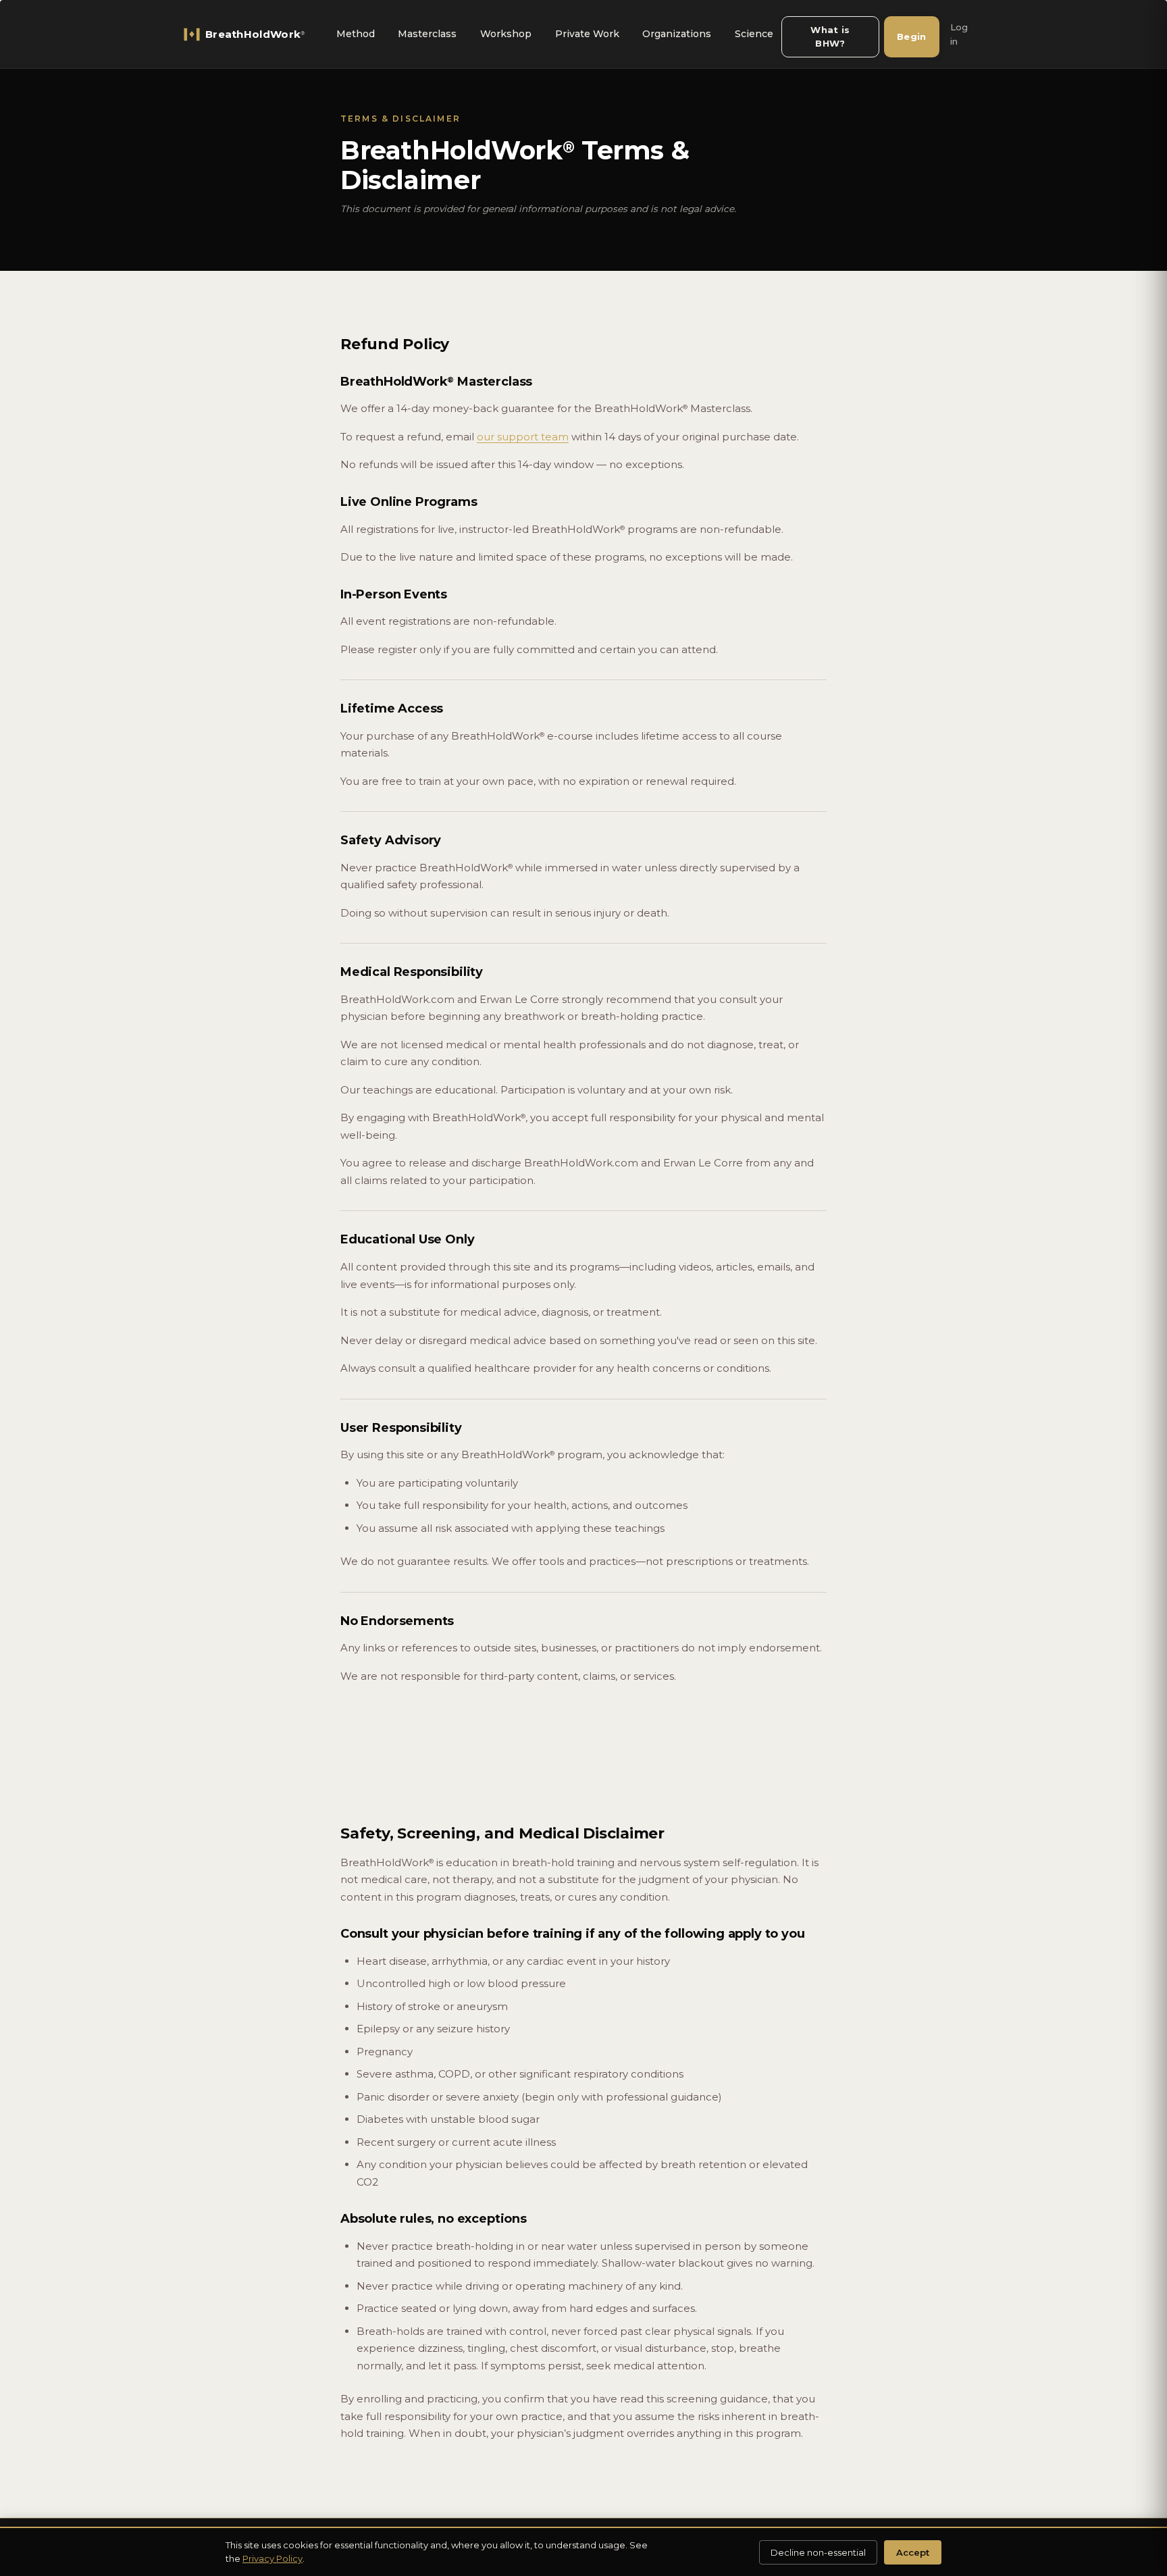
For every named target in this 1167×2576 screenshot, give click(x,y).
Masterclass (427, 34)
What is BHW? (830, 36)
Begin (912, 36)
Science (754, 34)
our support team (523, 437)
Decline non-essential (818, 2552)
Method (356, 34)
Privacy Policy (273, 2558)
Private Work (587, 34)
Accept (913, 2552)
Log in (959, 34)
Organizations (677, 34)
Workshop (506, 34)
